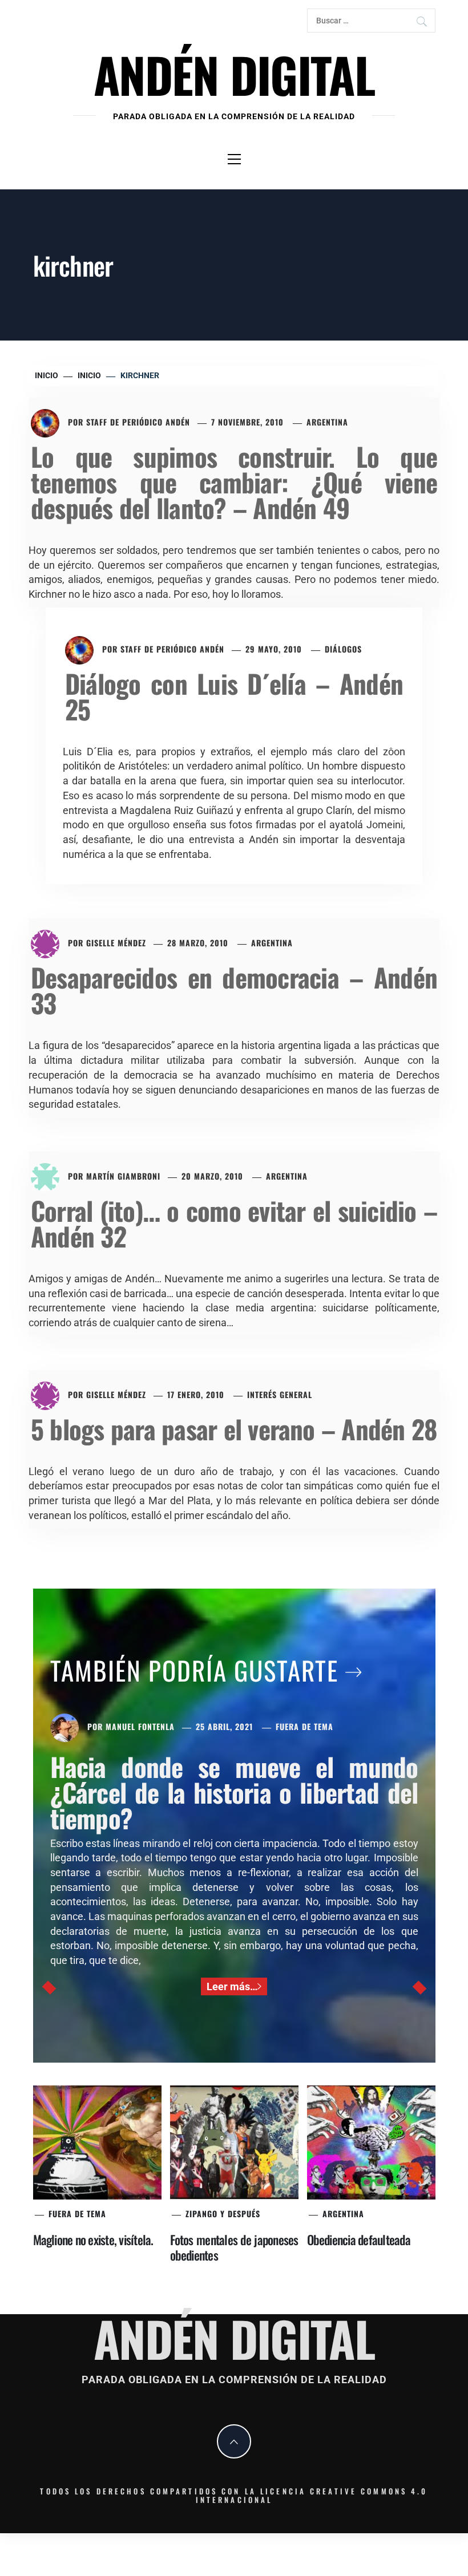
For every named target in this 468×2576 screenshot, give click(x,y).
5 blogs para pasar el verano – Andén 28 (234, 1429)
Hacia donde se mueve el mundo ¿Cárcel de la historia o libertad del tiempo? (234, 1792)
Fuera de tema (304, 1726)
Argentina (327, 422)
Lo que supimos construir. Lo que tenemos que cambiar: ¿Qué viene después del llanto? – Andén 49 (234, 482)
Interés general (280, 1394)
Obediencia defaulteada (359, 2239)
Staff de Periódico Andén (138, 422)
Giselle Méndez (116, 943)
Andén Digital (234, 74)
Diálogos (343, 649)
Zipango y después (223, 2214)
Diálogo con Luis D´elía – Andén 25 (234, 696)
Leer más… (232, 1986)
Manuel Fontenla (140, 1726)
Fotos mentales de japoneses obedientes (234, 2247)
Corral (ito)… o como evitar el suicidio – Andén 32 (234, 1223)
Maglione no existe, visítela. (93, 2239)
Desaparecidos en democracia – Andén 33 (234, 990)
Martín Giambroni (123, 1176)
